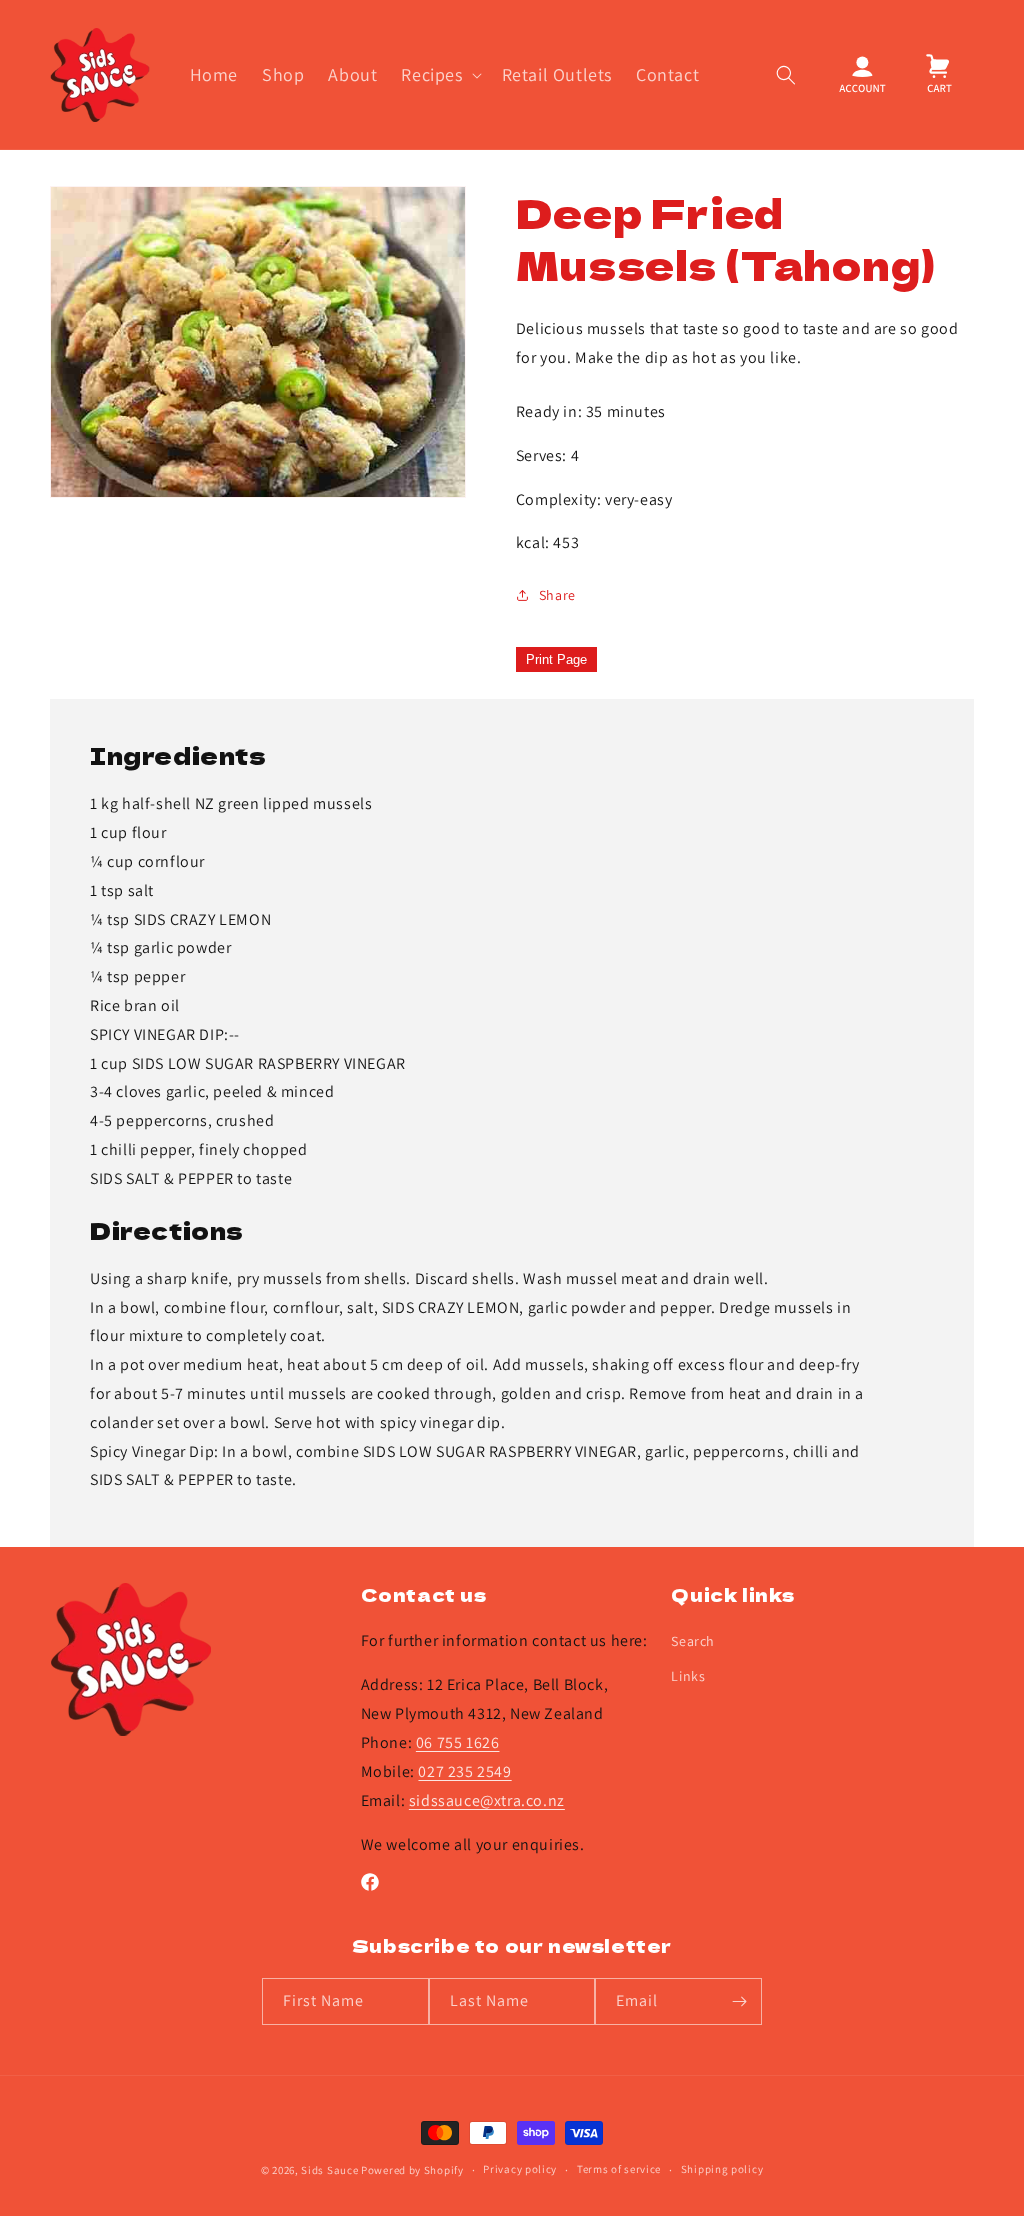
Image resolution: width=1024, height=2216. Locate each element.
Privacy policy (520, 2169)
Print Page (556, 659)
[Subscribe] (739, 2001)
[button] (439, 74)
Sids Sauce (329, 2170)
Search (693, 1641)
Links (688, 1676)
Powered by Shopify (412, 2170)
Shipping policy (722, 2169)
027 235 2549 (464, 1771)
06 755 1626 (458, 1742)
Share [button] (557, 595)
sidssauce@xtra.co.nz (487, 1800)
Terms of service (619, 2169)
